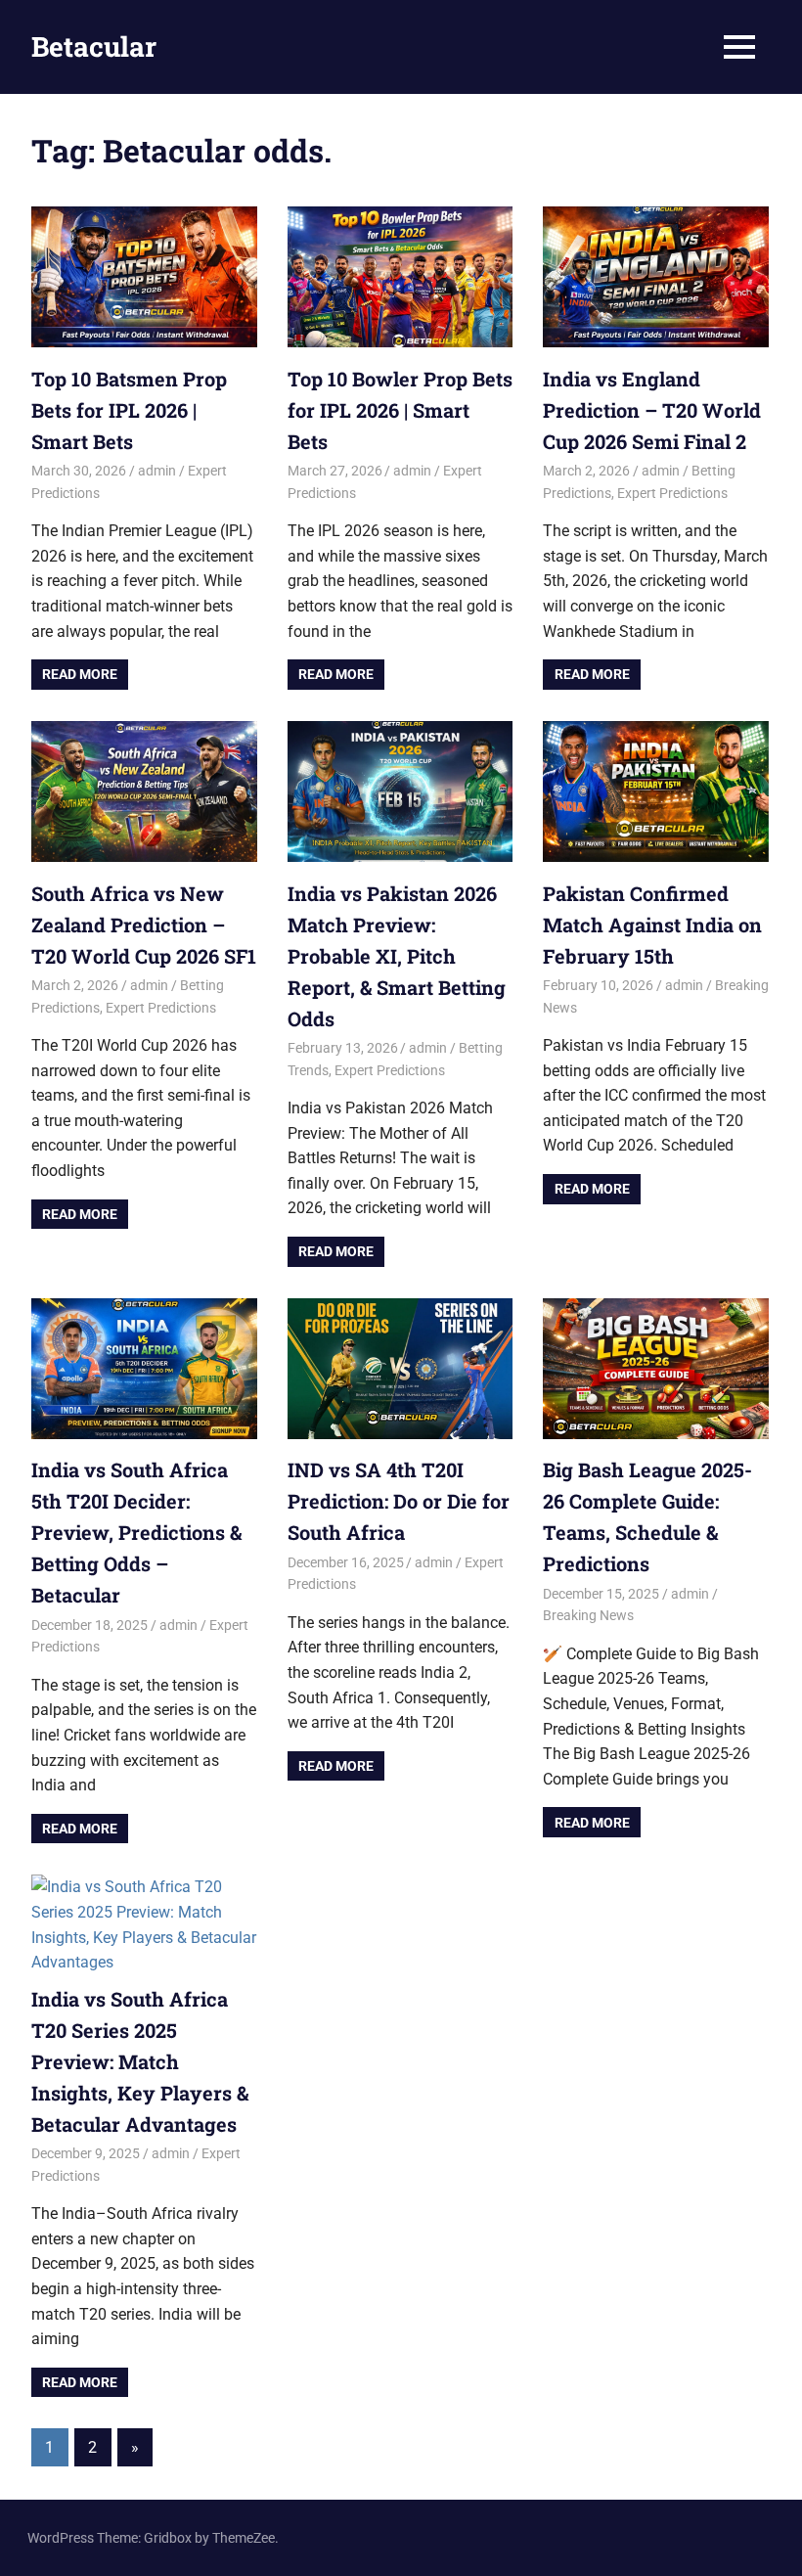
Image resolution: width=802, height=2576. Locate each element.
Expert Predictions (672, 493)
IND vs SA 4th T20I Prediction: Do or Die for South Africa (399, 1501)
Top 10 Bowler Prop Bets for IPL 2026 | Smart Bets (400, 410)
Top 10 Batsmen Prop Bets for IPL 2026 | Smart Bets (129, 410)
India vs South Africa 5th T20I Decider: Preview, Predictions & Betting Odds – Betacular (136, 1532)
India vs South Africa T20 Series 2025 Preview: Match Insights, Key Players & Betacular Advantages (140, 2061)
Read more (80, 674)
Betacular (94, 46)
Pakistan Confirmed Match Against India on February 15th (652, 925)
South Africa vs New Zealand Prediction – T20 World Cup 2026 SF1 (144, 925)
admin (157, 471)
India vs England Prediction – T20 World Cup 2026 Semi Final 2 (652, 410)
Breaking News (588, 1615)
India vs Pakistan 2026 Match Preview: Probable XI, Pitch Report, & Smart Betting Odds (397, 956)
